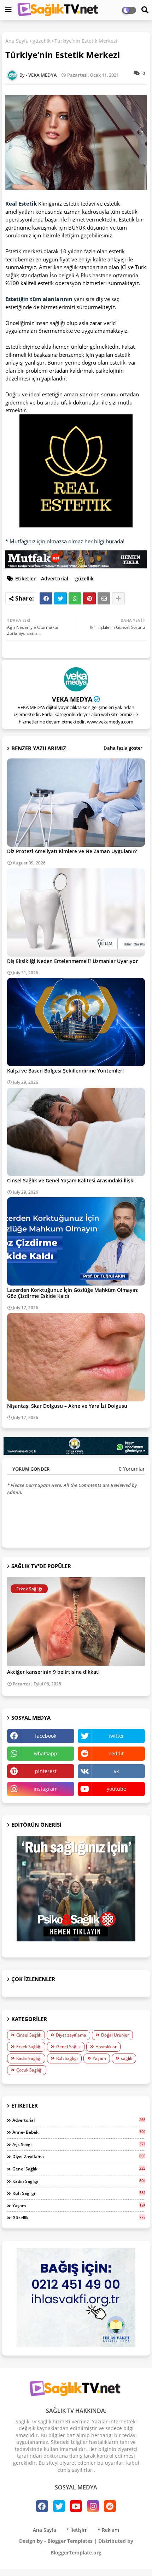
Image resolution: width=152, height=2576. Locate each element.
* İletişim (77, 2530)
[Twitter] (60, 598)
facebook (46, 1736)
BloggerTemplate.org (76, 2553)
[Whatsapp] (75, 598)
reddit (116, 1753)
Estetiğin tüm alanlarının (39, 299)
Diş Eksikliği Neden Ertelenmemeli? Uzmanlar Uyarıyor (72, 961)
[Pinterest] (89, 598)
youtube (116, 1789)
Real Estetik (21, 203)
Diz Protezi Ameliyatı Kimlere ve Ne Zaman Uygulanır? (72, 851)
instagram (46, 1789)
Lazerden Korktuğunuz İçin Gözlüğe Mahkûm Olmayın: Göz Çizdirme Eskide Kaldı (73, 1293)
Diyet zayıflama (71, 2035)
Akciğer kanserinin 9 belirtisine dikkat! (53, 1672)
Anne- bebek (79, 2132)
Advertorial (55, 578)
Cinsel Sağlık (29, 2035)
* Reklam (108, 2530)
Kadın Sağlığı (29, 2058)
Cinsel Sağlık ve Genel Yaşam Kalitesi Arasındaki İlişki (71, 1180)
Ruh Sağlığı (67, 2058)
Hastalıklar (106, 2047)
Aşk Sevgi (79, 2144)
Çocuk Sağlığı (29, 2070)
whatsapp (46, 1753)
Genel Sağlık (68, 2047)
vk (116, 1771)
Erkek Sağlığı (29, 2047)
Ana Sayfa (17, 41)
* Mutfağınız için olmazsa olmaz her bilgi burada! (65, 541)
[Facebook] (46, 598)
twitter (116, 1736)
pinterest (46, 1771)
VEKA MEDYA (72, 699)
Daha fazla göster (123, 748)
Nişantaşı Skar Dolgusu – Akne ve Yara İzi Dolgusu (67, 1406)
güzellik (42, 41)
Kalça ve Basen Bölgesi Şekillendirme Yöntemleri (65, 1071)
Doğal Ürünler (115, 2035)
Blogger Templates (70, 2541)
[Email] (104, 598)
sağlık (127, 2058)
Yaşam (99, 2058)
